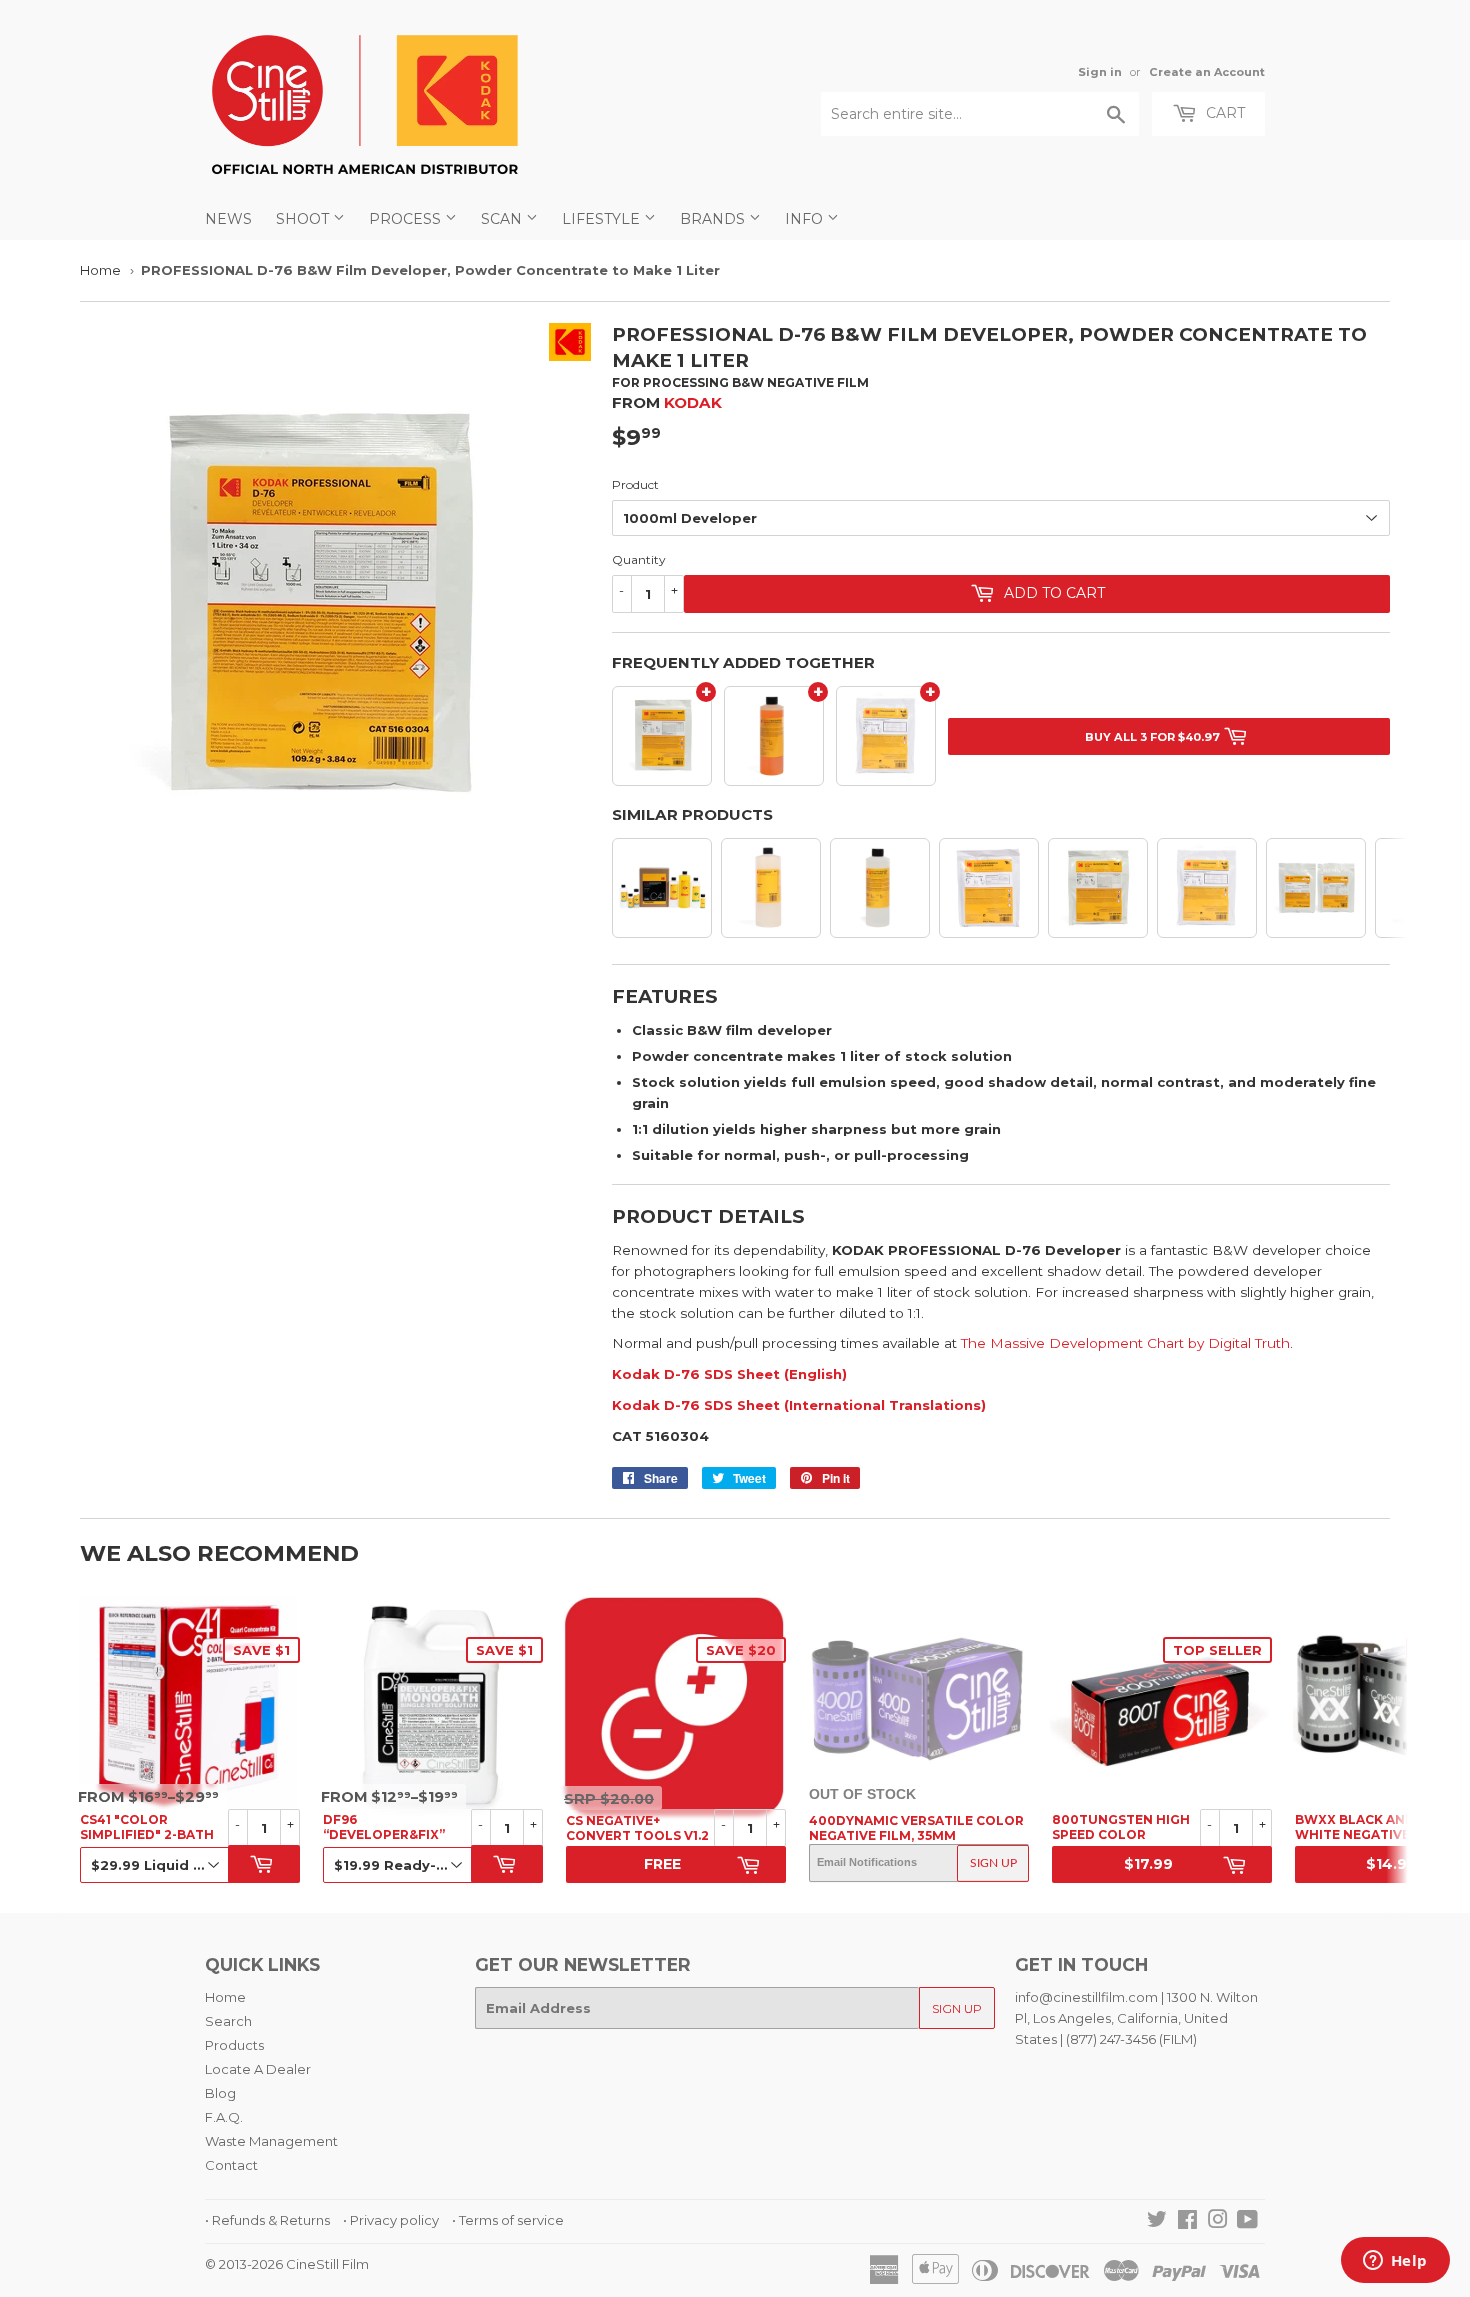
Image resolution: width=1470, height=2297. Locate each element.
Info (806, 219)
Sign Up (993, 1863)
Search (228, 2021)
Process (407, 219)
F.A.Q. (224, 2117)
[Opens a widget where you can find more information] (1395, 2262)
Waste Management (271, 2141)
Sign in (1100, 72)
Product (635, 484)
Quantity (639, 559)
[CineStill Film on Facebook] (1187, 2222)
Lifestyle (603, 219)
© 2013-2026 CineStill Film (287, 2264)
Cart (1223, 113)
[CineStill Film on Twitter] (1157, 2222)
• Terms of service (508, 2220)
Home (100, 270)
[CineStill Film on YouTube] (1247, 2222)
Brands (714, 219)
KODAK (693, 402)
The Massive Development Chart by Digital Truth (1125, 1343)
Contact (231, 2165)
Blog (220, 2093)
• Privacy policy (391, 2220)
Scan (503, 219)
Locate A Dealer (258, 2069)
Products (234, 2045)
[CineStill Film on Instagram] (1218, 2222)
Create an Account (1207, 72)
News (228, 219)
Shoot (304, 219)
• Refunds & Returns (267, 2220)
